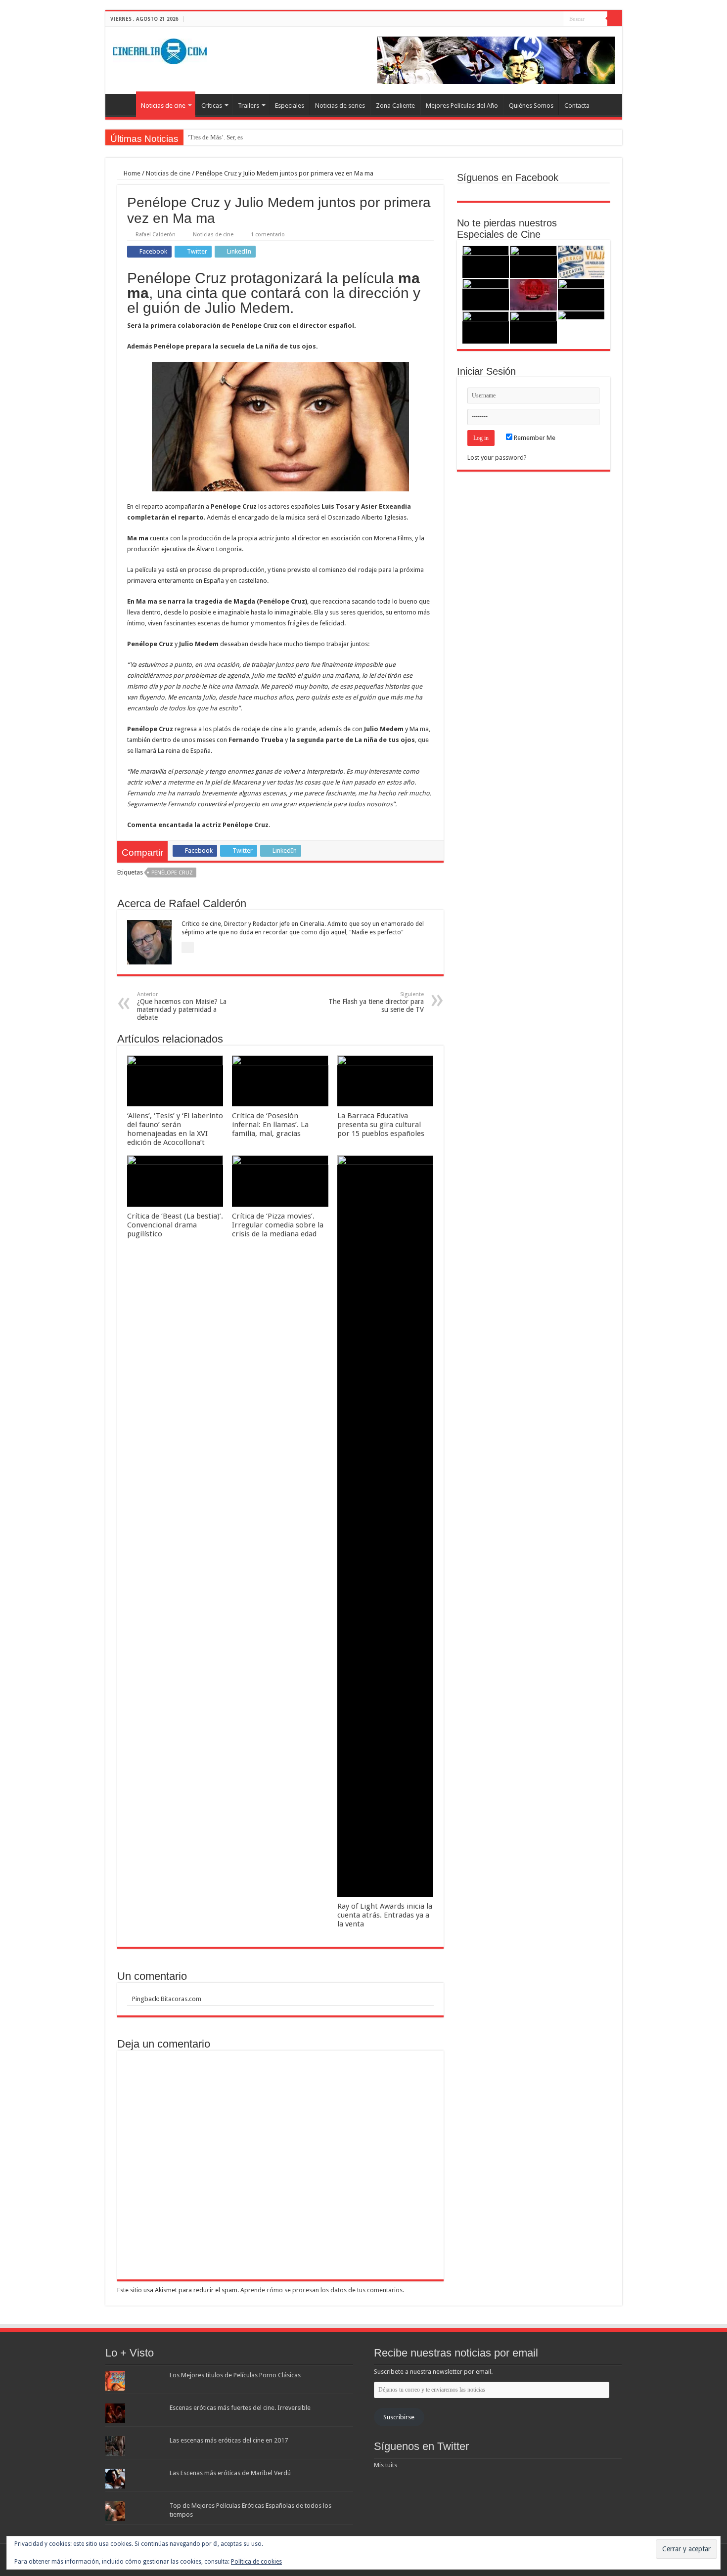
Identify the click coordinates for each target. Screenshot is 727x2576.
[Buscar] (615, 19)
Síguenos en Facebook (508, 177)
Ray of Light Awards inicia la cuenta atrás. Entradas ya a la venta (385, 1915)
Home (131, 173)
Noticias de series (340, 106)
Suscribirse (399, 2417)
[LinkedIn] (556, 19)
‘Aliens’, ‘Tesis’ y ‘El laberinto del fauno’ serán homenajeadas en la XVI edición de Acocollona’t (175, 1129)
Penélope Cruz (172, 873)
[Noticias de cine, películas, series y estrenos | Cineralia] (160, 49)
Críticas (212, 106)
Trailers (249, 106)
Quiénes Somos (531, 106)
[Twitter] (546, 19)
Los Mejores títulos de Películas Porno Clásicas (235, 2375)
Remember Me (534, 438)
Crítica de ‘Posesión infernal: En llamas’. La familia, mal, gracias (270, 1125)
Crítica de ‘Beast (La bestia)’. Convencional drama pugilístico (175, 1225)
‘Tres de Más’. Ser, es (215, 137)
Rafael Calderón (156, 235)
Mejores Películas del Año (462, 106)
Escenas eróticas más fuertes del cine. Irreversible (240, 2408)
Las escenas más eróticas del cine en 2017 (229, 2440)
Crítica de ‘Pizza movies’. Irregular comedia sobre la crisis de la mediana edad (278, 1225)
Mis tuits (386, 2465)
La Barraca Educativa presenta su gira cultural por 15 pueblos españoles (381, 1125)
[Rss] (527, 19)
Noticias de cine (163, 106)
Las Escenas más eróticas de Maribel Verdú (230, 2473)
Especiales (290, 106)
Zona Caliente (395, 106)
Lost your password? (497, 458)
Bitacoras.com (181, 1999)
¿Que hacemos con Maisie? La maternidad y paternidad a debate (182, 1006)
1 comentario (268, 235)
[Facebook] (537, 19)
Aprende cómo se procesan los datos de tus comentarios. (322, 2290)
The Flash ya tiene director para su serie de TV (376, 1002)
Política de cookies (256, 2562)
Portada (123, 104)
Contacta (577, 106)
